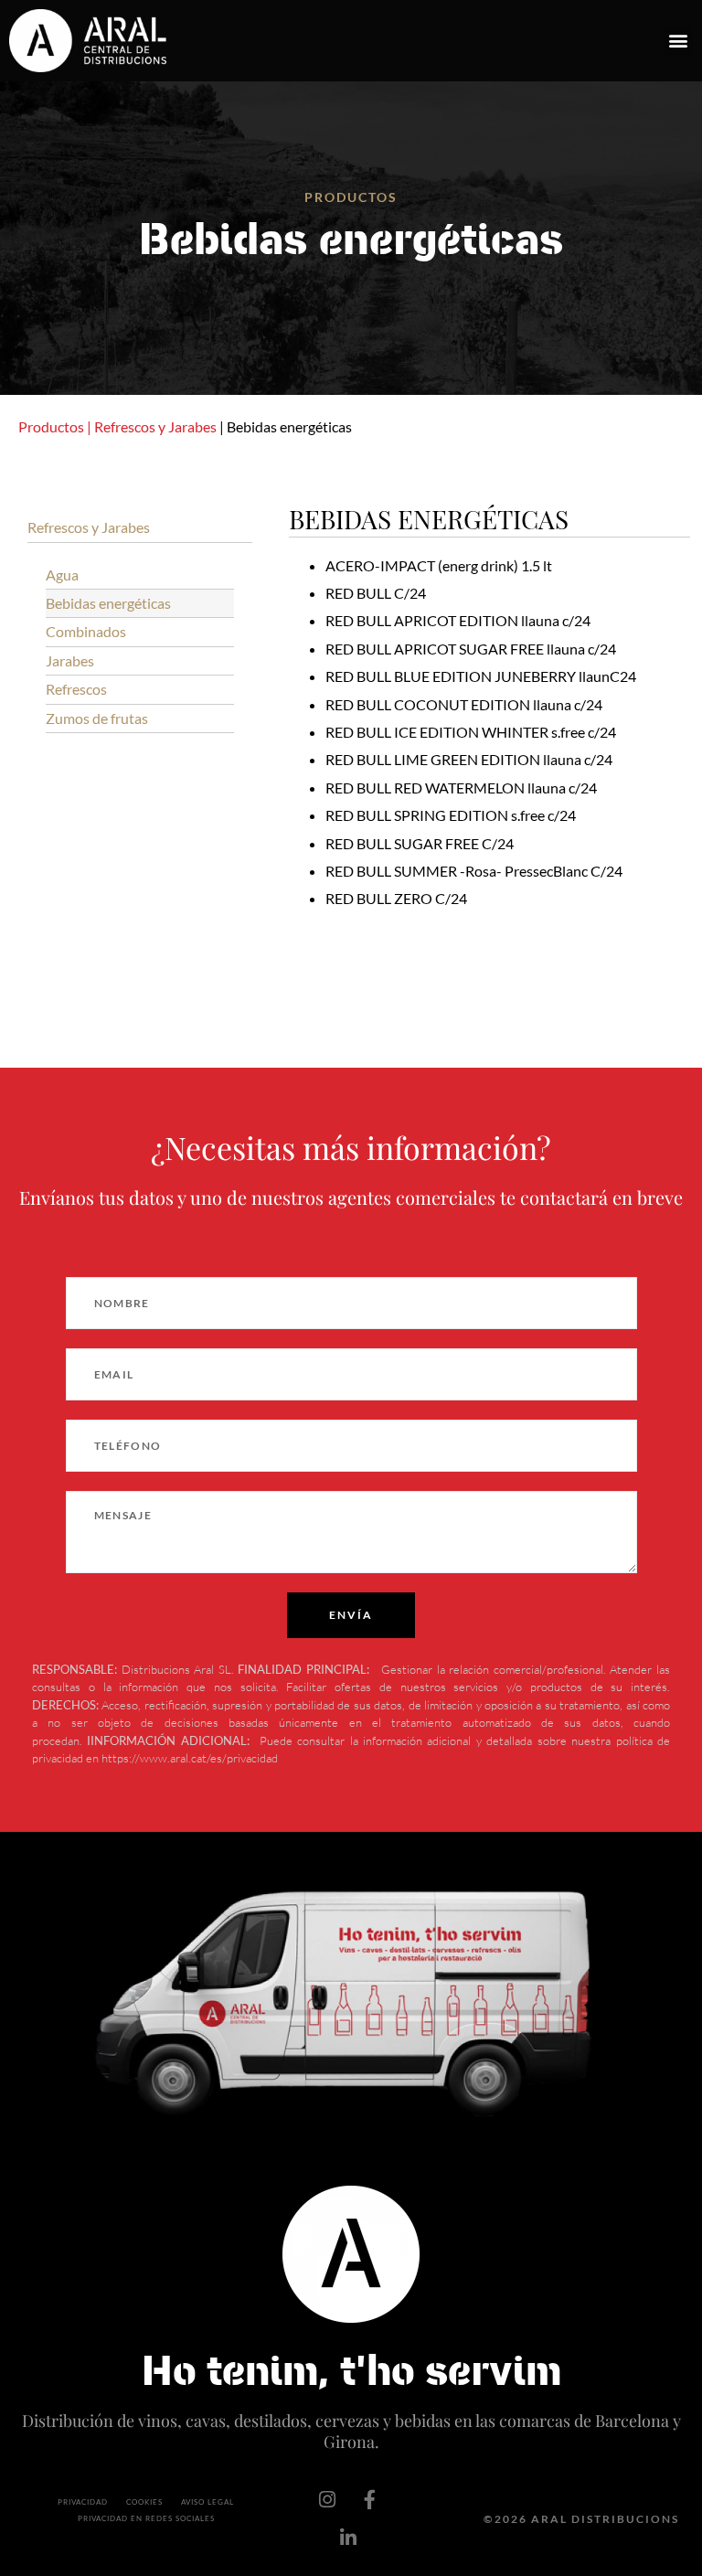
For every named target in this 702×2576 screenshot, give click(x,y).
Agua (62, 575)
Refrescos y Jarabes (155, 426)
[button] (678, 41)
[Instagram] (327, 2500)
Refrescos (76, 689)
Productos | (55, 426)
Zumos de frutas (97, 718)
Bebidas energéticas (108, 603)
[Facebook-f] (370, 2500)
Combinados (86, 631)
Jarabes (70, 660)
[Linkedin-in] (348, 2539)
